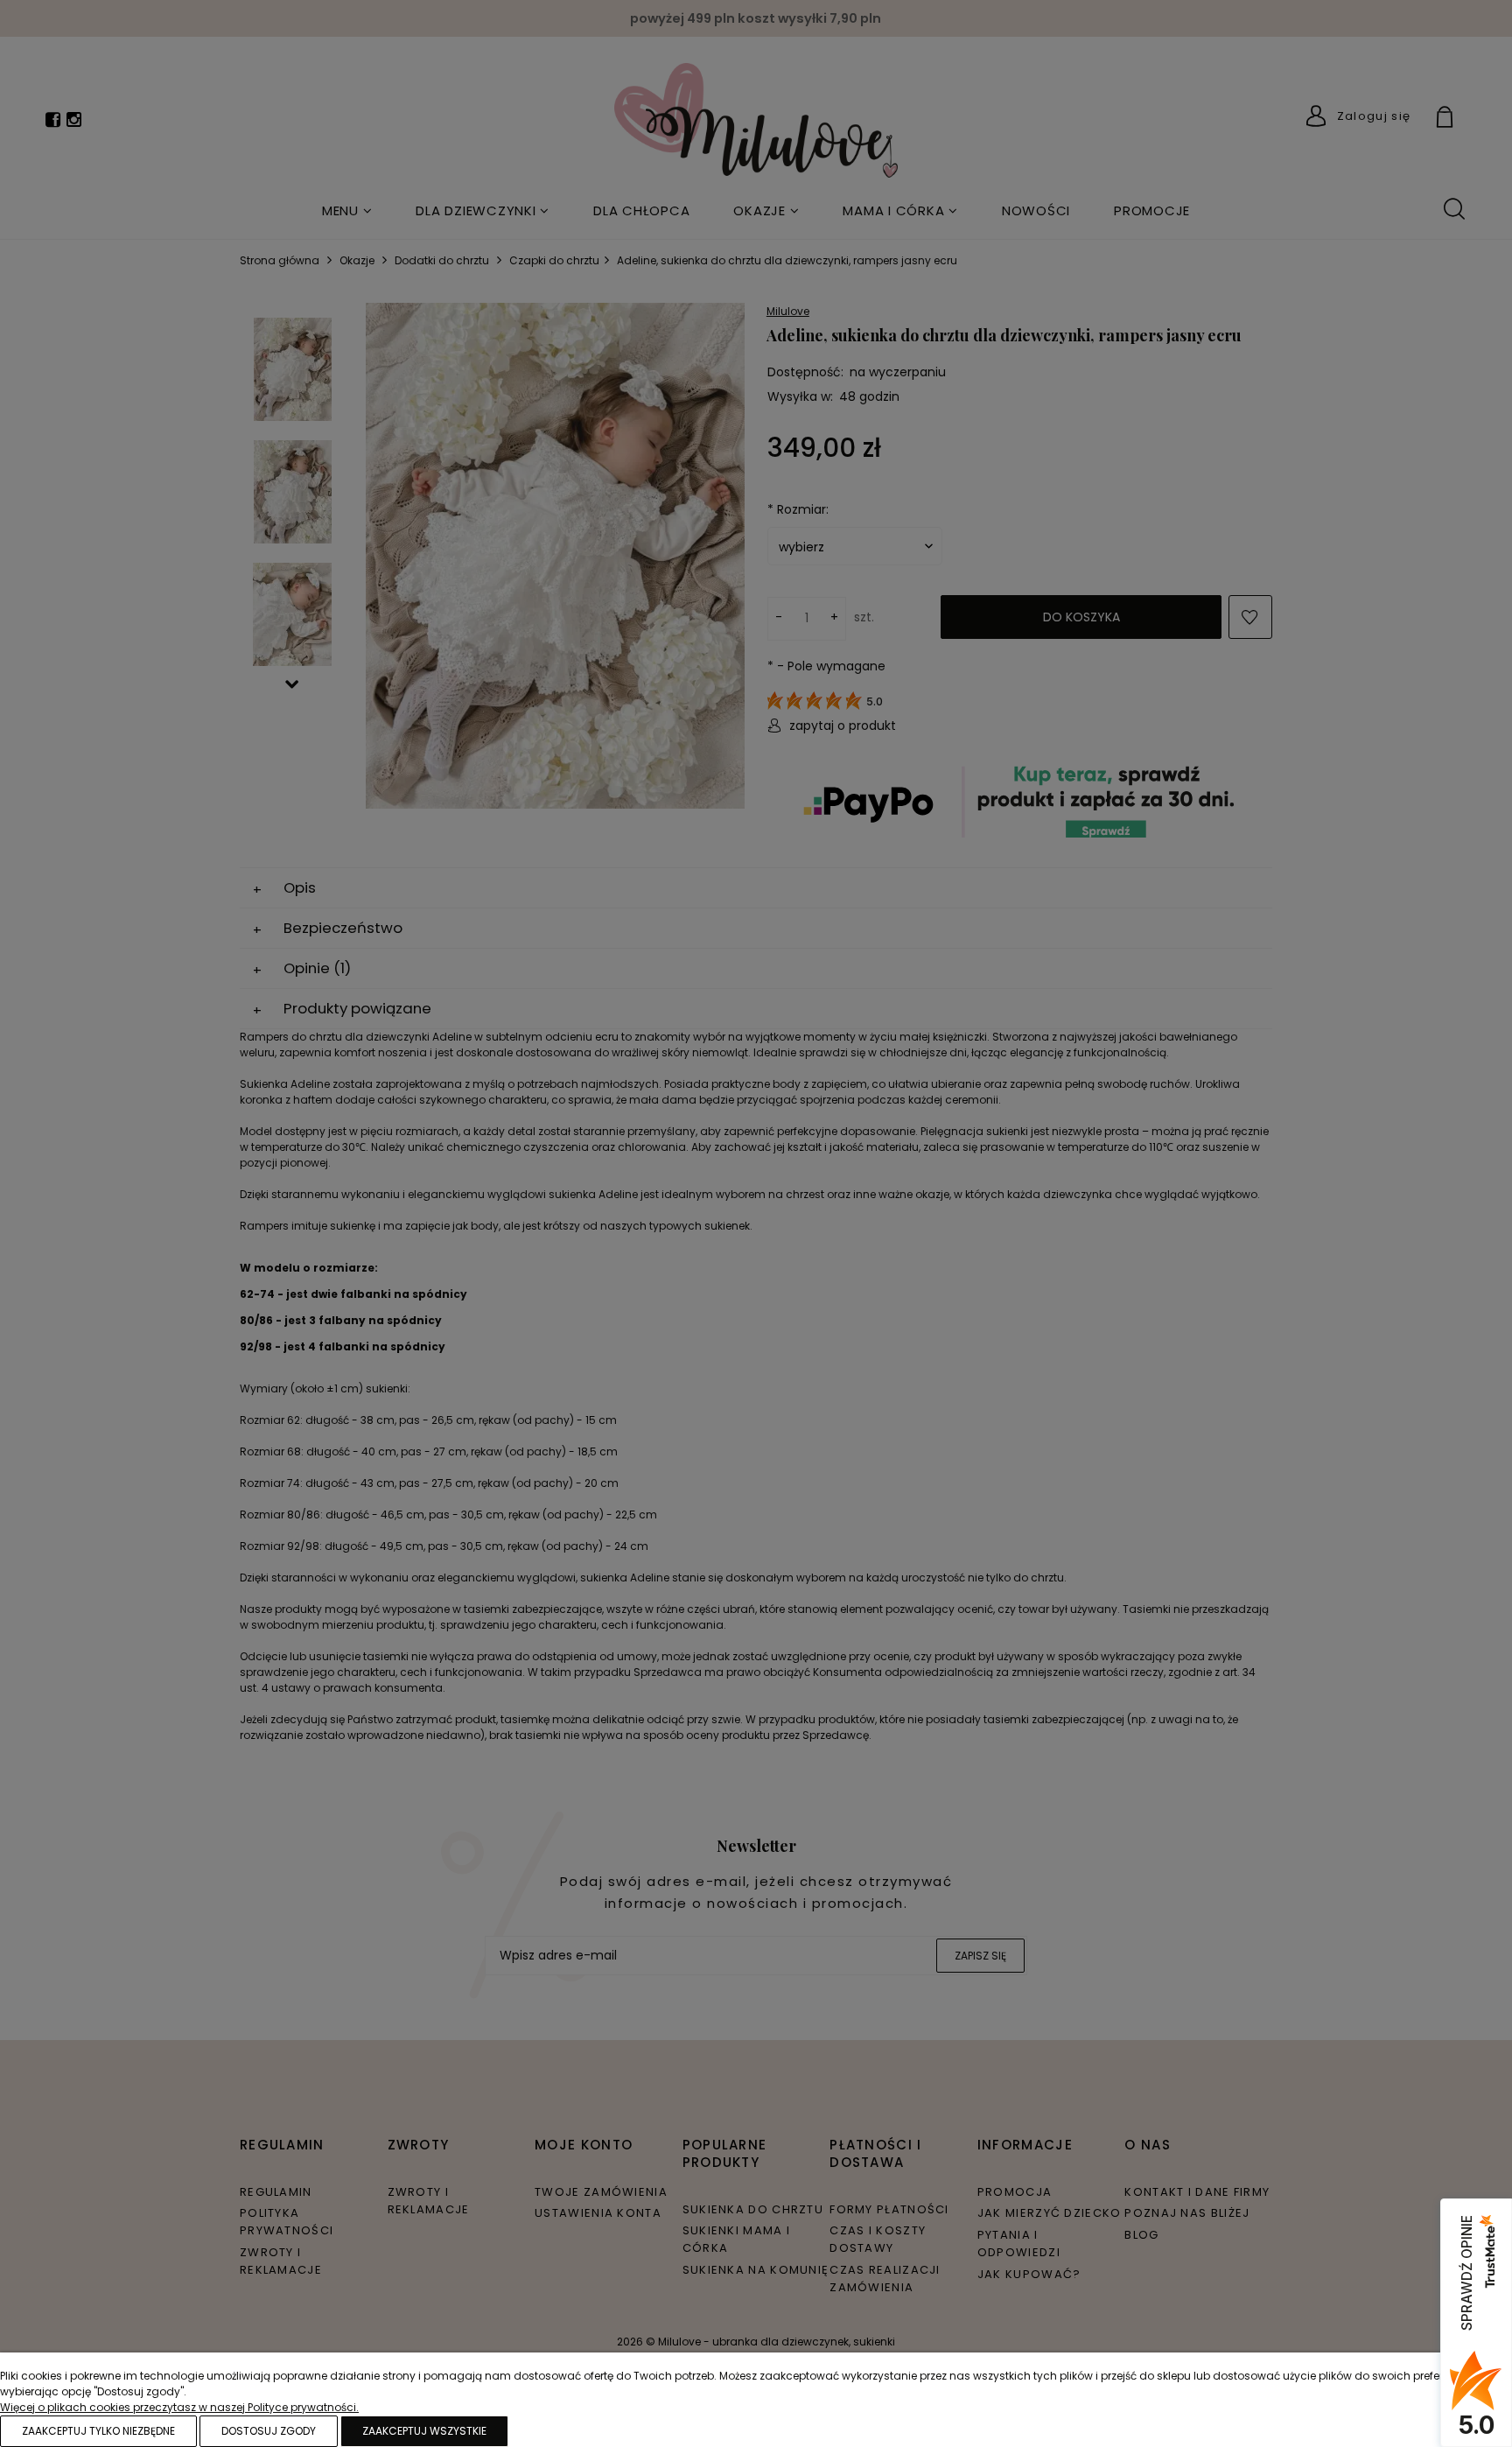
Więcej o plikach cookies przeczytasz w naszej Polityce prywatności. (179, 2407)
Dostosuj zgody (269, 2431)
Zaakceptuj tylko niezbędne (98, 2431)
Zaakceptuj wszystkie (424, 2431)
